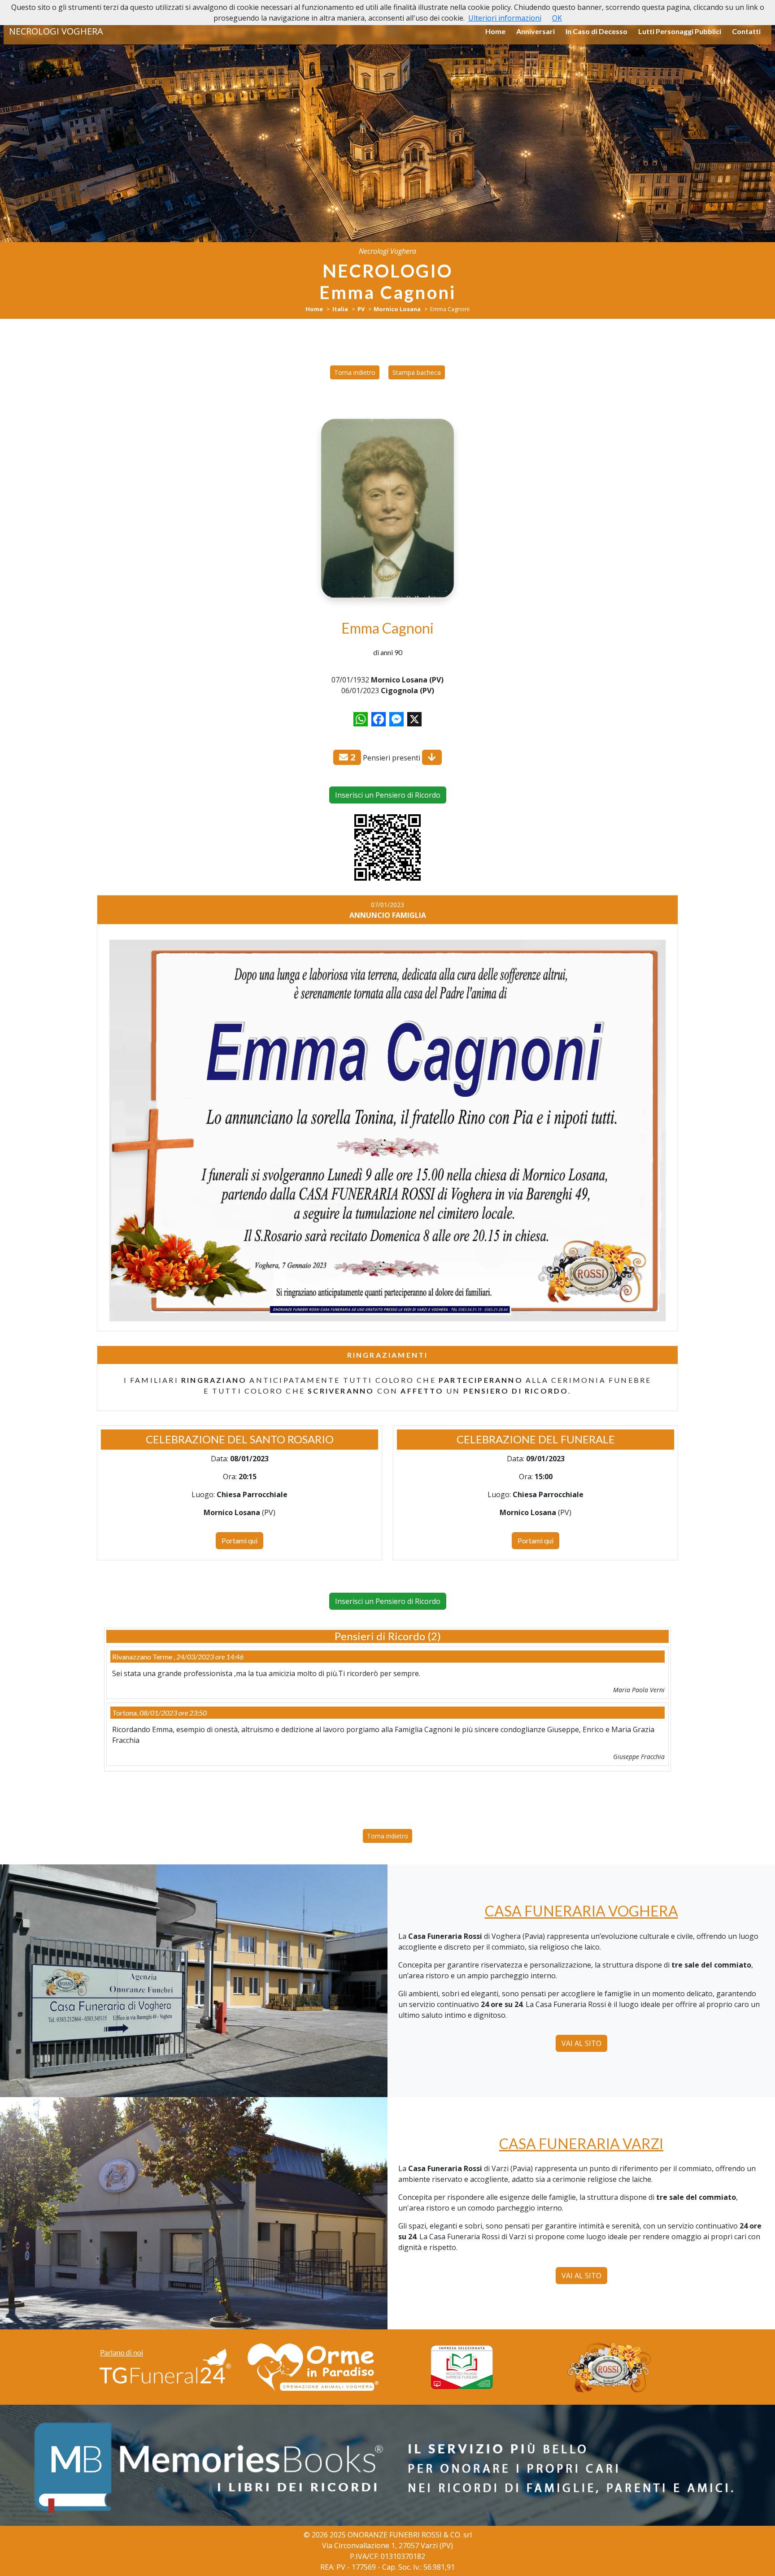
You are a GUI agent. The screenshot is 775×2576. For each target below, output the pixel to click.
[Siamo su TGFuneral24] (165, 2367)
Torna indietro (355, 372)
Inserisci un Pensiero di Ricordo (388, 795)
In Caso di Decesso (596, 31)
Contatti (746, 31)
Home (495, 31)
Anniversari (536, 31)
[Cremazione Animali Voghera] (313, 2367)
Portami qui (239, 1540)
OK (557, 18)
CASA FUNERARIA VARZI (581, 2144)
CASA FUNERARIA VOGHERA (581, 1911)
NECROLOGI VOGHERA (56, 31)
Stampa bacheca (417, 372)
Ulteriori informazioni (505, 18)
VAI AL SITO (581, 2043)
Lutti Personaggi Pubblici (680, 31)
